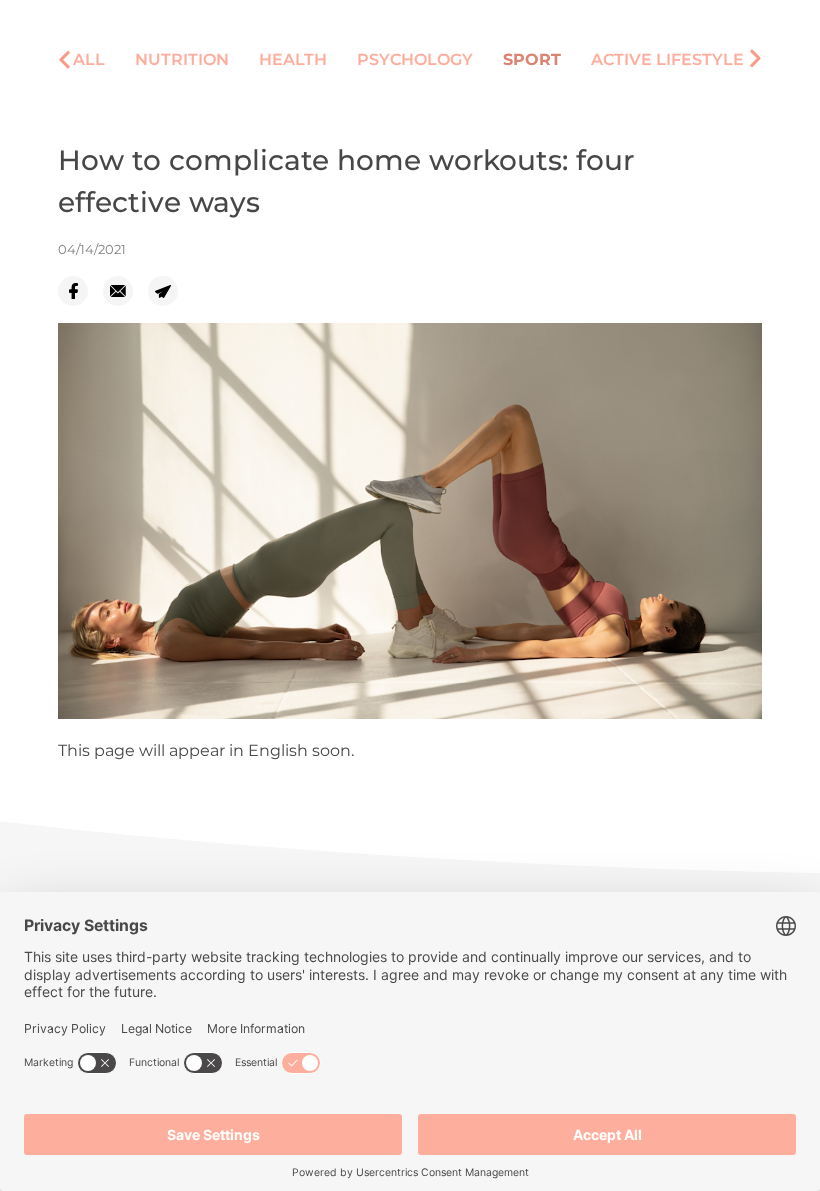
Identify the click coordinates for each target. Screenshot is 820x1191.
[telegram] (170, 291)
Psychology (415, 59)
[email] (125, 291)
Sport (532, 59)
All (89, 59)
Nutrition (182, 59)
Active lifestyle (667, 59)
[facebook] (80, 291)
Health (293, 59)
